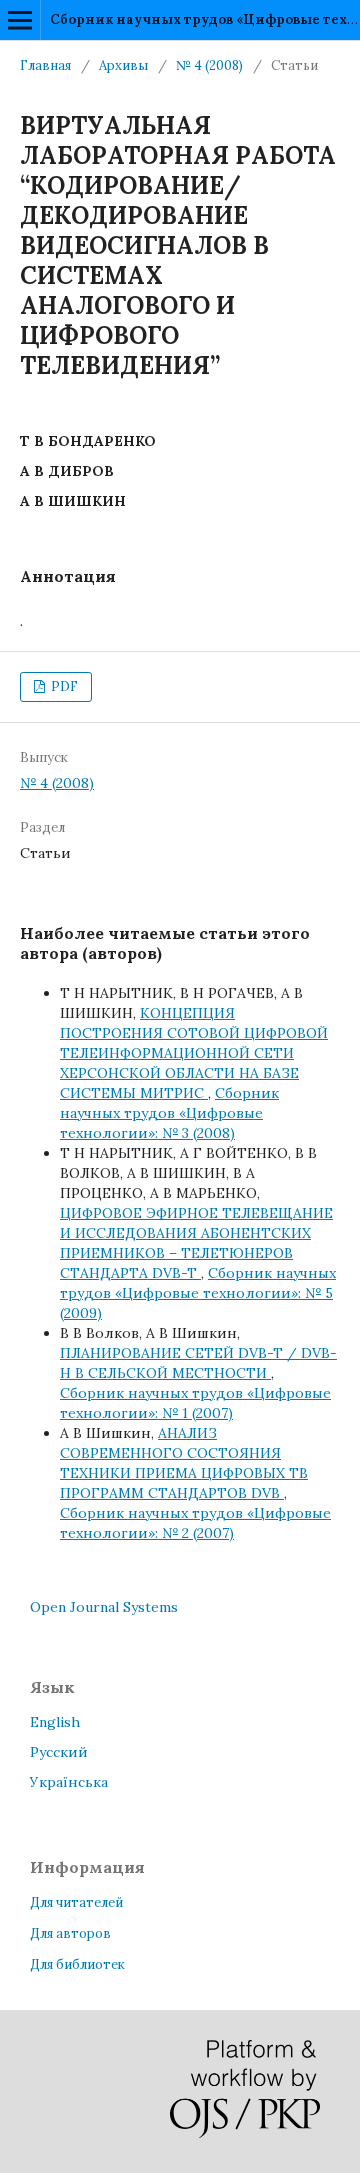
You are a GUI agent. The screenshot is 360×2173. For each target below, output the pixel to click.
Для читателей (76, 1902)
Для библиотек (77, 1964)
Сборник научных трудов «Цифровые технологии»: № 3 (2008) (169, 1113)
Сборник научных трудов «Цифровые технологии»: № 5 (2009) (198, 1293)
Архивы (123, 65)
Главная (45, 65)
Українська (69, 1782)
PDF (63, 686)
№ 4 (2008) (209, 65)
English (55, 1722)
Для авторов (70, 1933)
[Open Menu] (20, 20)
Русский (59, 1752)
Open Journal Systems (104, 1607)
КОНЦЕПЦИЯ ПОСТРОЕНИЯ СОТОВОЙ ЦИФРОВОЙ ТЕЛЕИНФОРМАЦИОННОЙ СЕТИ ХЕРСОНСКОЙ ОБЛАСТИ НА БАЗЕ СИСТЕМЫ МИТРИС (194, 1053)
